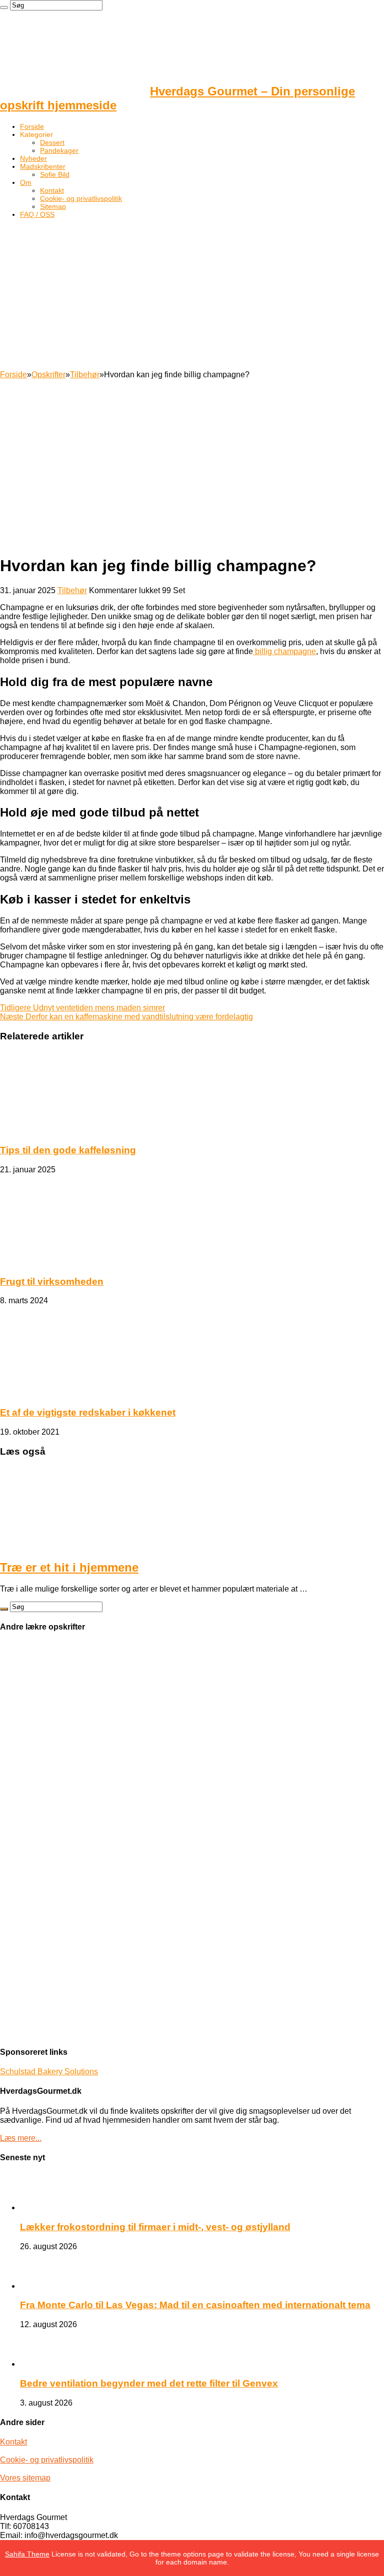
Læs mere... (21, 2138)
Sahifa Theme (27, 2554)
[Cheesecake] (27, 1993)
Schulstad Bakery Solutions (49, 2072)
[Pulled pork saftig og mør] (27, 1796)
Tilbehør (85, 375)
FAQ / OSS (37, 214)
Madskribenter (43, 166)
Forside (32, 126)
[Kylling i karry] (27, 1954)
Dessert (52, 142)
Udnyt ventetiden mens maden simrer (82, 1008)
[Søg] (4, 7)
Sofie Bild (55, 174)
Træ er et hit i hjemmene (69, 1567)
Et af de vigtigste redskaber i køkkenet (88, 1412)
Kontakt (52, 190)
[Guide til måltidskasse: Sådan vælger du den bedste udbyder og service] (27, 2033)
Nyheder (33, 158)
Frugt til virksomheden (52, 1282)
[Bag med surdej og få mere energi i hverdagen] (27, 1835)
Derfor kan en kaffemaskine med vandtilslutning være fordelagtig (126, 1017)
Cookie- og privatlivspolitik (81, 198)
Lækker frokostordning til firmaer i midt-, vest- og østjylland (155, 2227)
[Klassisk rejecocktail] (27, 1717)
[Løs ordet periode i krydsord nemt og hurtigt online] (27, 1875)
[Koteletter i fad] (27, 1914)
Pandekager (59, 150)
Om (26, 182)
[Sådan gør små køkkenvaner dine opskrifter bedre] (27, 1756)
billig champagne (284, 651)
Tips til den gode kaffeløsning (68, 1150)
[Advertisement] (192, 295)
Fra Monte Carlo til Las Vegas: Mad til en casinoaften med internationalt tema (195, 2305)
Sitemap (53, 206)
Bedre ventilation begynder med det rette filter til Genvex (149, 2383)
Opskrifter (48, 375)
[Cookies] (27, 1677)
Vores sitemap (25, 2478)
